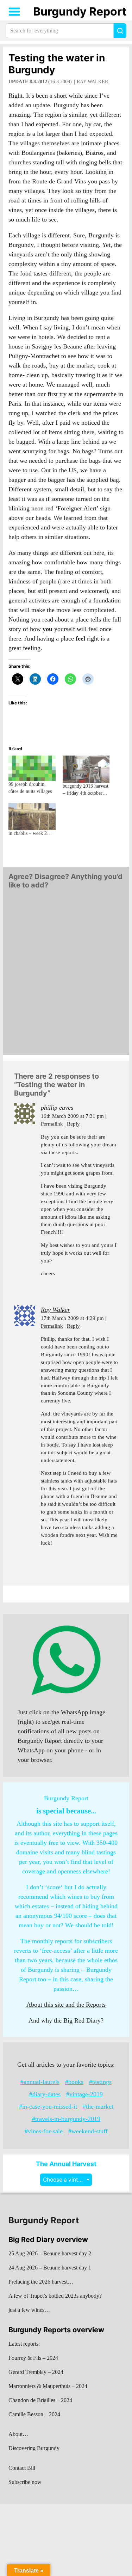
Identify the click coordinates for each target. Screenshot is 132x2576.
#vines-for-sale (44, 2131)
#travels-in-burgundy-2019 (66, 2119)
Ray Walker (92, 82)
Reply (73, 1124)
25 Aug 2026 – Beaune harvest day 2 (50, 2253)
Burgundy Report (80, 11)
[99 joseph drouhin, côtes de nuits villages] (32, 768)
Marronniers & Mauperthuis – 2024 (48, 2386)
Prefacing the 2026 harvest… (41, 2282)
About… (18, 2434)
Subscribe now (25, 2482)
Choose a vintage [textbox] (65, 2180)
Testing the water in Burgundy (57, 64)
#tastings (100, 2082)
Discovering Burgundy (34, 2448)
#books (74, 2082)
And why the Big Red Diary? (66, 2020)
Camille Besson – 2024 (34, 2414)
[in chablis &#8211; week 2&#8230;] (32, 817)
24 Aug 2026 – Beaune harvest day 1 (50, 2268)
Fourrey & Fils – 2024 (33, 2358)
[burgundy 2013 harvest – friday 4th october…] (86, 769)
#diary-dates (45, 2094)
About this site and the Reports (66, 2005)
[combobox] (66, 2180)
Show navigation (14, 12)
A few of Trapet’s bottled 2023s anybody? (55, 2296)
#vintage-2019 (84, 2094)
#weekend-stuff (88, 2131)
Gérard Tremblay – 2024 (36, 2372)
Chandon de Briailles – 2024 (40, 2400)
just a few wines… (29, 2310)
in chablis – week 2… (30, 833)
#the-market (98, 2107)
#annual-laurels (40, 2082)
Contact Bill (22, 2468)
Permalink (52, 1124)
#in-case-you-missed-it (48, 2107)
